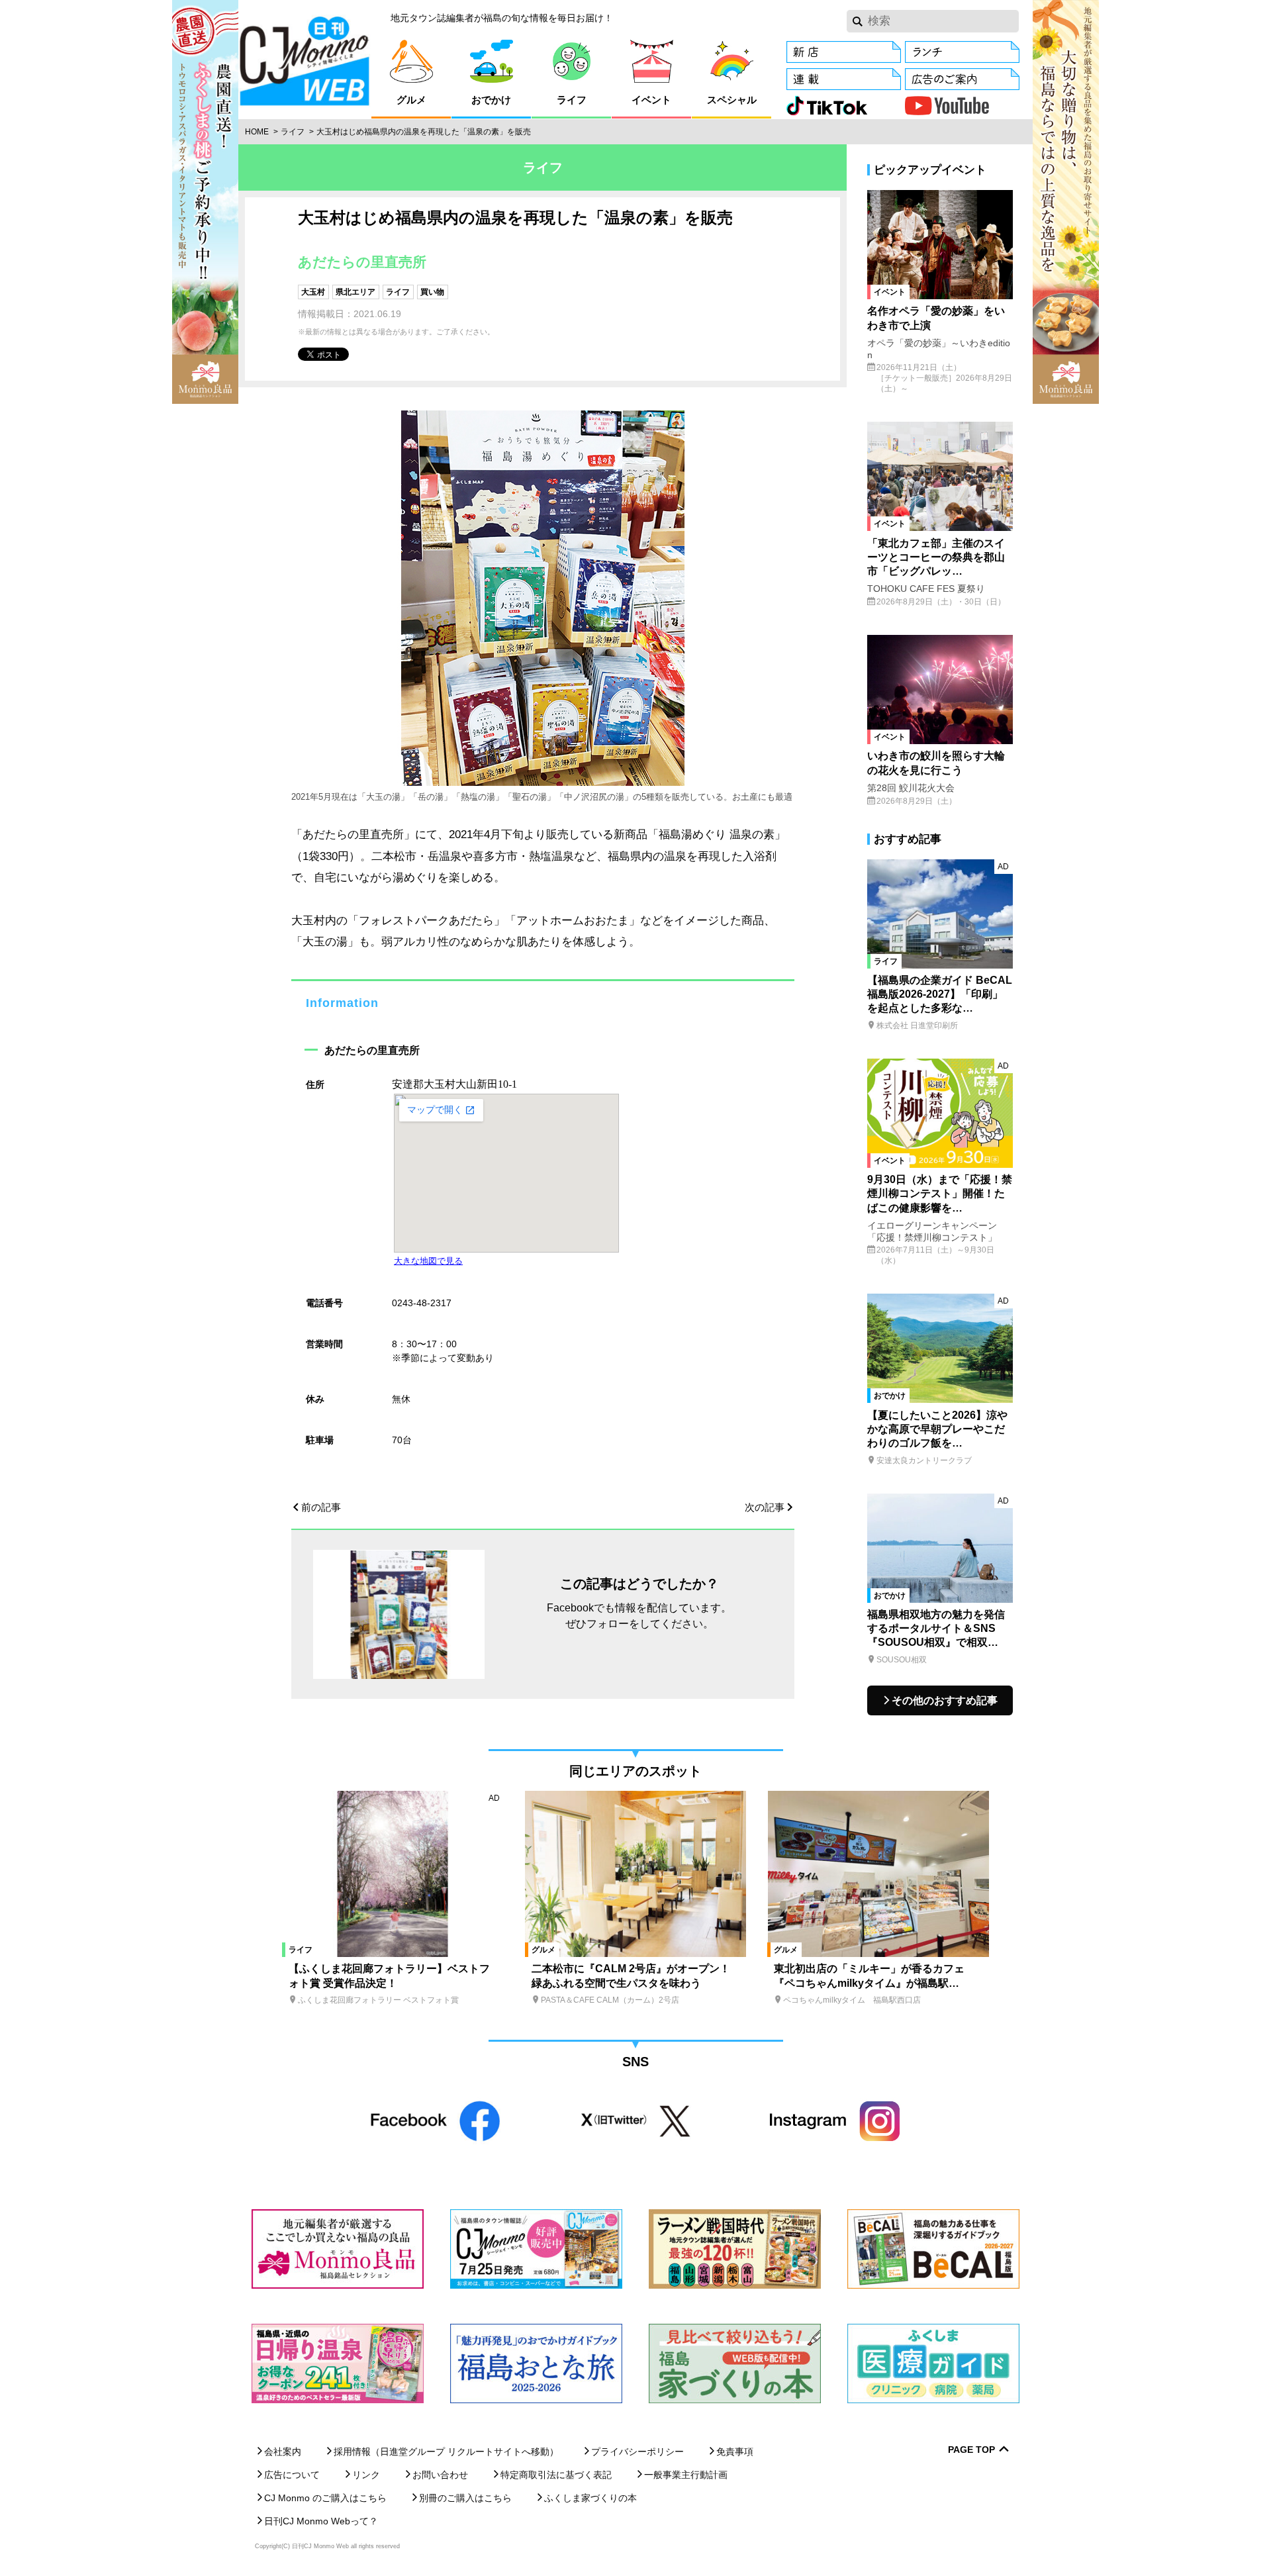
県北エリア (355, 292)
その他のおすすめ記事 (945, 1700)
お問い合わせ (440, 2475)
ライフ (293, 132)
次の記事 (765, 1507)
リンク (366, 2475)
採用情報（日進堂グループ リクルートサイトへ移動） (446, 2452)
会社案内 (283, 2452)
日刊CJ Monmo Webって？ (321, 2521)
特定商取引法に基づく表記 (556, 2475)
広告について (292, 2475)
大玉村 (313, 292)
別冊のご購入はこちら (465, 2498)
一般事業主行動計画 (686, 2475)
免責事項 (735, 2452)
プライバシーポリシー (637, 2452)
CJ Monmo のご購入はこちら (325, 2498)
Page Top (971, 2450)
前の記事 (321, 1507)
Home (257, 132)
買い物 (432, 292)
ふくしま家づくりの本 (590, 2498)
